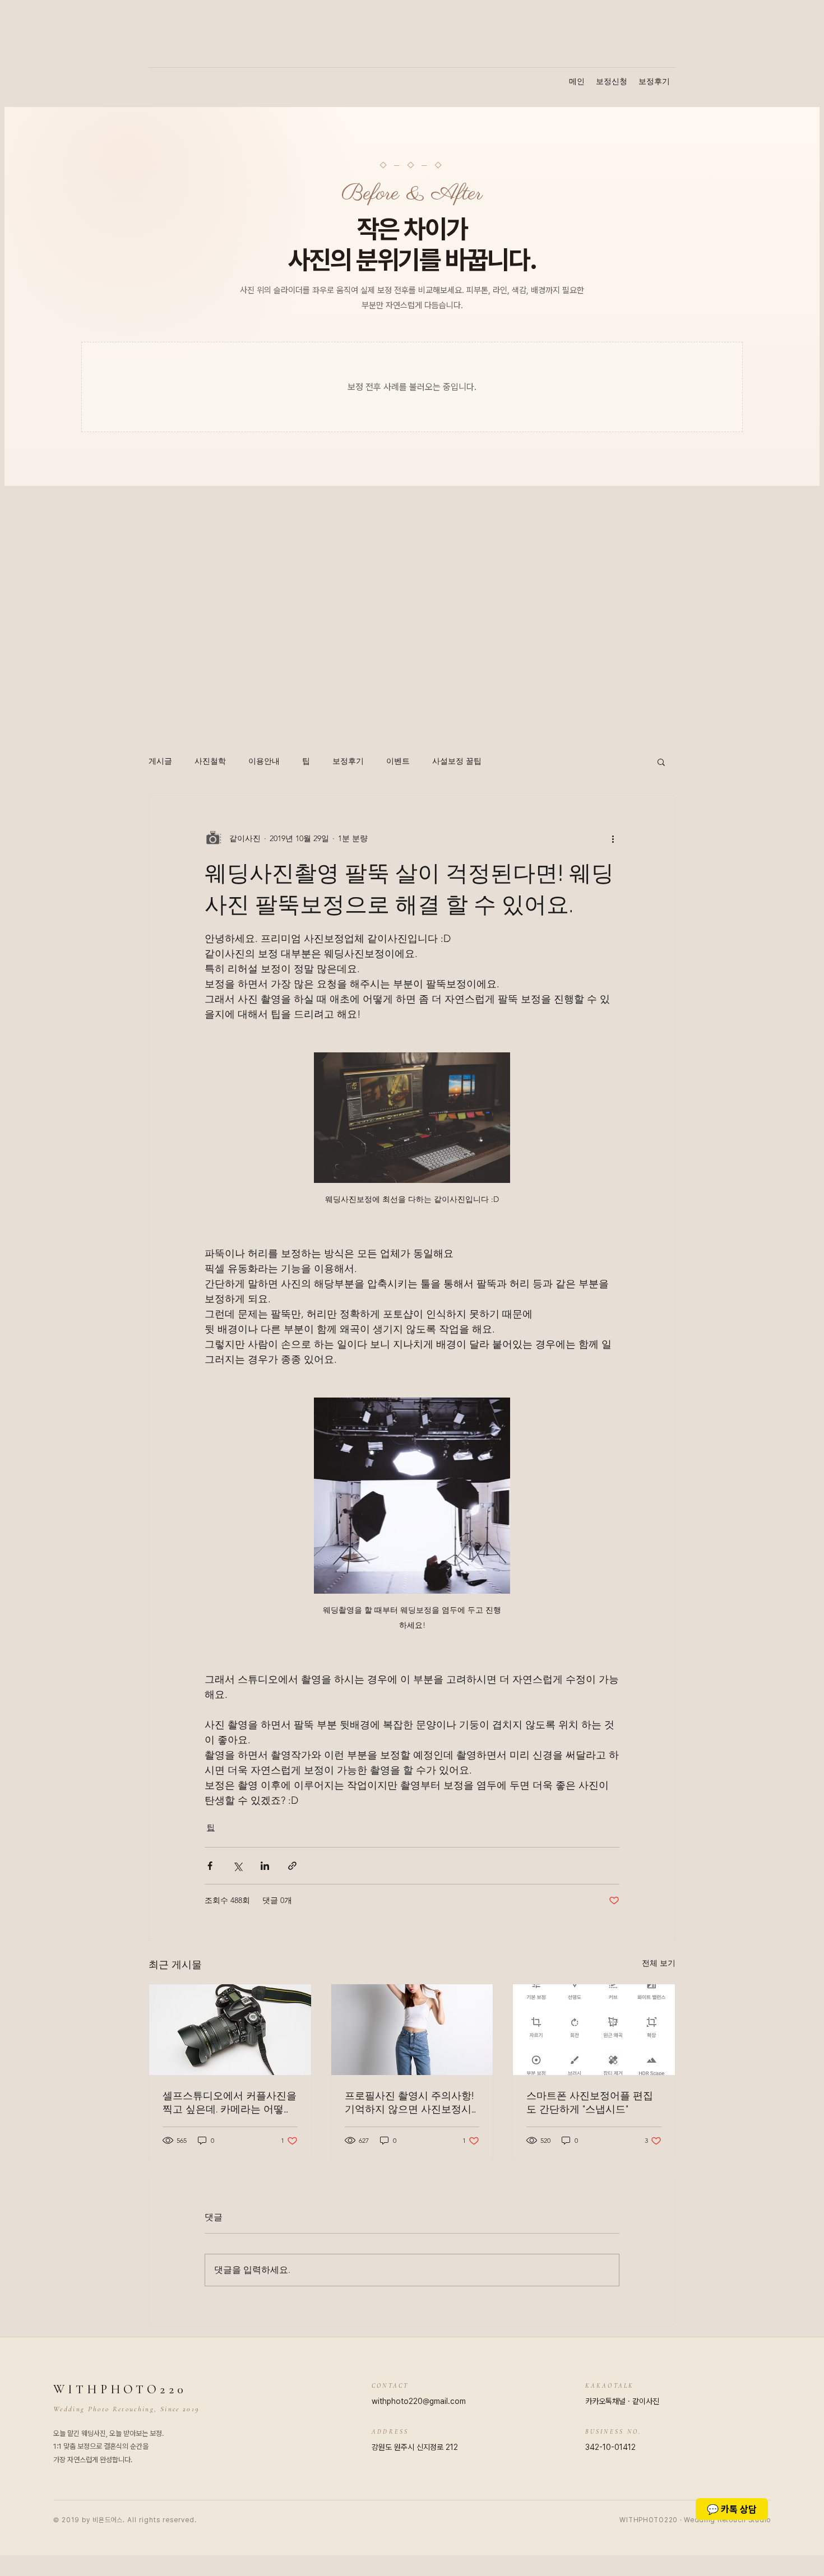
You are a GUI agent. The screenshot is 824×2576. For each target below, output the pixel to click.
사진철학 (210, 761)
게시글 (160, 761)
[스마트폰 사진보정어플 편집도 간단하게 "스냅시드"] (594, 2030)
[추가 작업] (613, 838)
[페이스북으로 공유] (210, 1866)
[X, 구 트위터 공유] (237, 1866)
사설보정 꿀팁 (457, 761)
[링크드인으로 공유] (265, 1866)
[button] (661, 762)
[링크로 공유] (292, 1866)
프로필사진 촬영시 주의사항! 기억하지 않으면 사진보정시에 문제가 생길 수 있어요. (409, 2103)
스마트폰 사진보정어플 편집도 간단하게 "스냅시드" (590, 2102)
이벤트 (398, 761)
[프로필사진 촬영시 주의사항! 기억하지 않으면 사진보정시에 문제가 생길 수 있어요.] (412, 2030)
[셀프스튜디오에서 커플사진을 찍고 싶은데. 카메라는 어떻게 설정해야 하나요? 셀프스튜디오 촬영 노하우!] (230, 2030)
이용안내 (264, 761)
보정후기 (348, 761)
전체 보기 (659, 1963)
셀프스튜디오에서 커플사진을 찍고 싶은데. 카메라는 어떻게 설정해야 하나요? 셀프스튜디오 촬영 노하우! (230, 2103)
